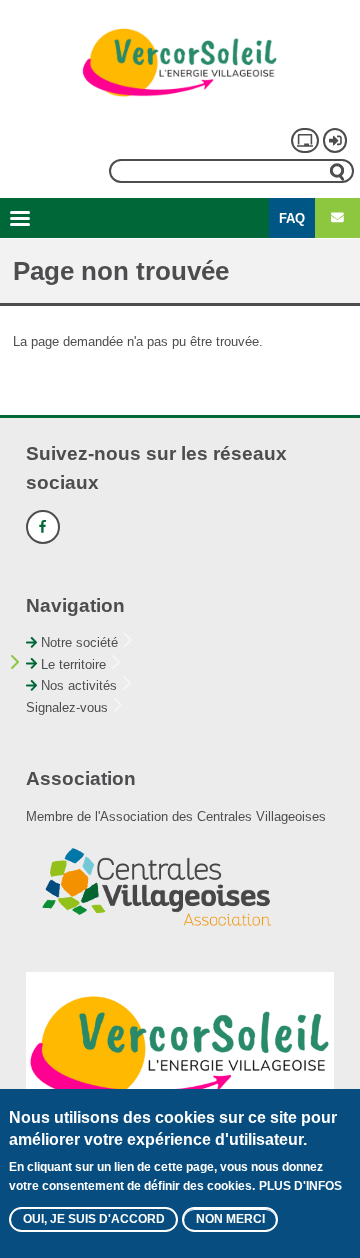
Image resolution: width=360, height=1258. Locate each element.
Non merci (230, 1219)
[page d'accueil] (180, 63)
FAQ (292, 218)
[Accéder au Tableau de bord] (305, 140)
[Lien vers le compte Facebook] (43, 527)
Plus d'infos (300, 1186)
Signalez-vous (67, 707)
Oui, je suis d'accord (94, 1219)
